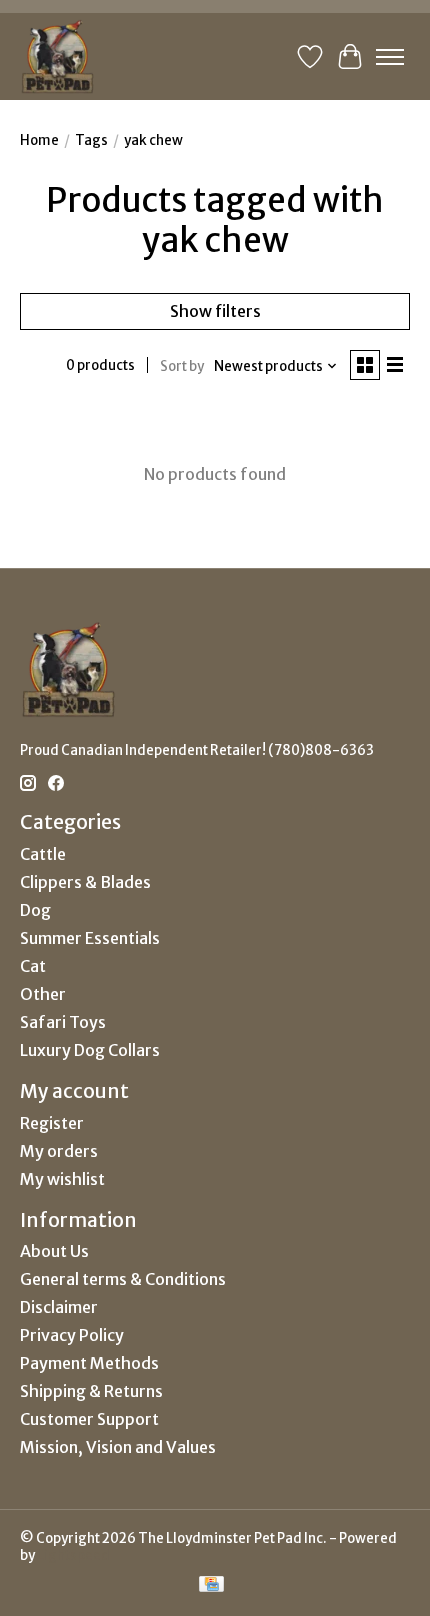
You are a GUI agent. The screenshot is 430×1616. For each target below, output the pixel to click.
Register (52, 1123)
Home (39, 140)
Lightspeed (73, 1555)
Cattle (43, 854)
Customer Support (89, 1419)
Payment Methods (89, 1363)
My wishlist (62, 1179)
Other (43, 994)
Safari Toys (63, 1022)
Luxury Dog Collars (90, 1050)
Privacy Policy (72, 1335)
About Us (54, 1251)
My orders (59, 1151)
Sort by (182, 366)
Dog (35, 910)
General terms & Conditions (123, 1279)
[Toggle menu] (390, 57)
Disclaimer (59, 1307)
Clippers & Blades (85, 882)
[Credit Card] (211, 1586)
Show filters (215, 311)
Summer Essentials (90, 938)
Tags (91, 140)
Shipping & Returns (91, 1391)
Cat (33, 966)
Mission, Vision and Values (118, 1447)
